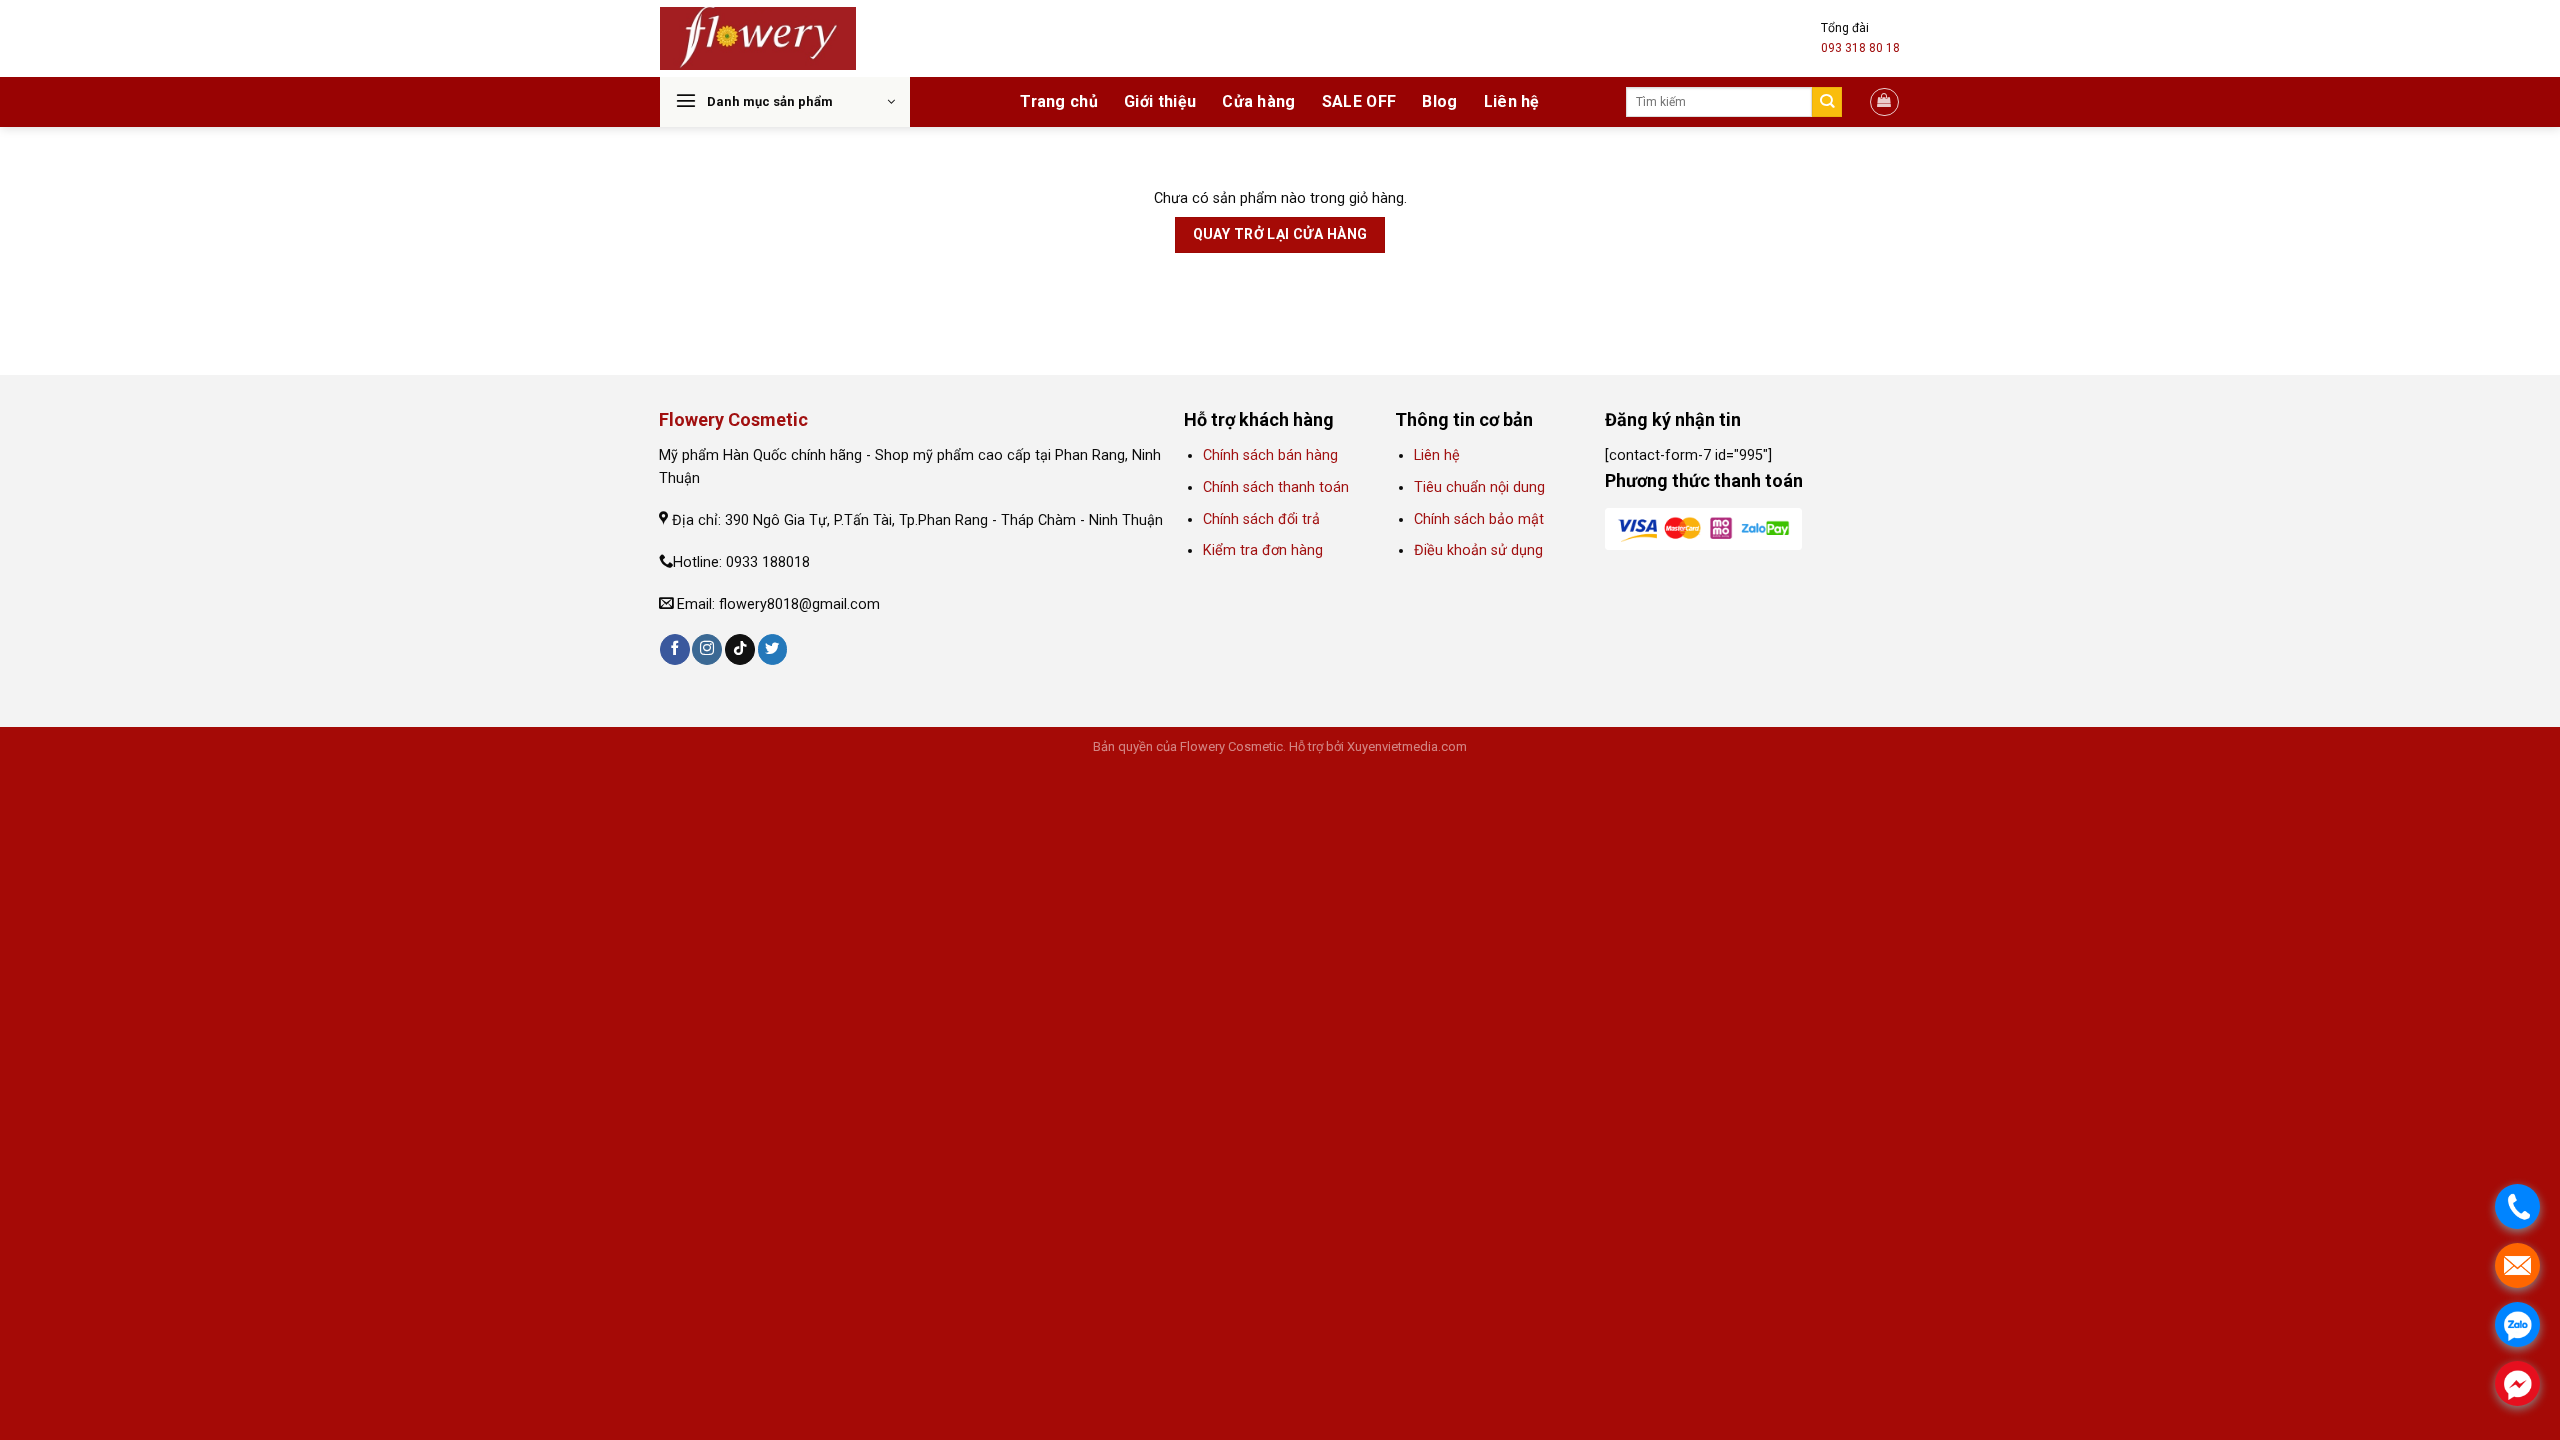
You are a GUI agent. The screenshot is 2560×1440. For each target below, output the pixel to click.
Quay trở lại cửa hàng (1280, 234)
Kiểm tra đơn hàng (1265, 550)
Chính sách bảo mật (1479, 519)
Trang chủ (1059, 101)
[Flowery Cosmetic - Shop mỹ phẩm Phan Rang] (758, 39)
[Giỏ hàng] (1884, 102)
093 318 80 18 (1860, 48)
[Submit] (1827, 102)
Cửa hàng (1259, 101)
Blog (1439, 101)
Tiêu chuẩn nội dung (1479, 487)
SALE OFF (1359, 101)
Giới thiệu (1160, 101)
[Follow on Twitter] (773, 649)
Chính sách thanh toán (1276, 487)
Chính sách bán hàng (1270, 455)
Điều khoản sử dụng (1478, 550)
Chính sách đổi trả (1261, 519)
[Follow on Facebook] (675, 649)
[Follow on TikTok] (740, 649)
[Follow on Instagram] (707, 649)
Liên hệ (1512, 101)
